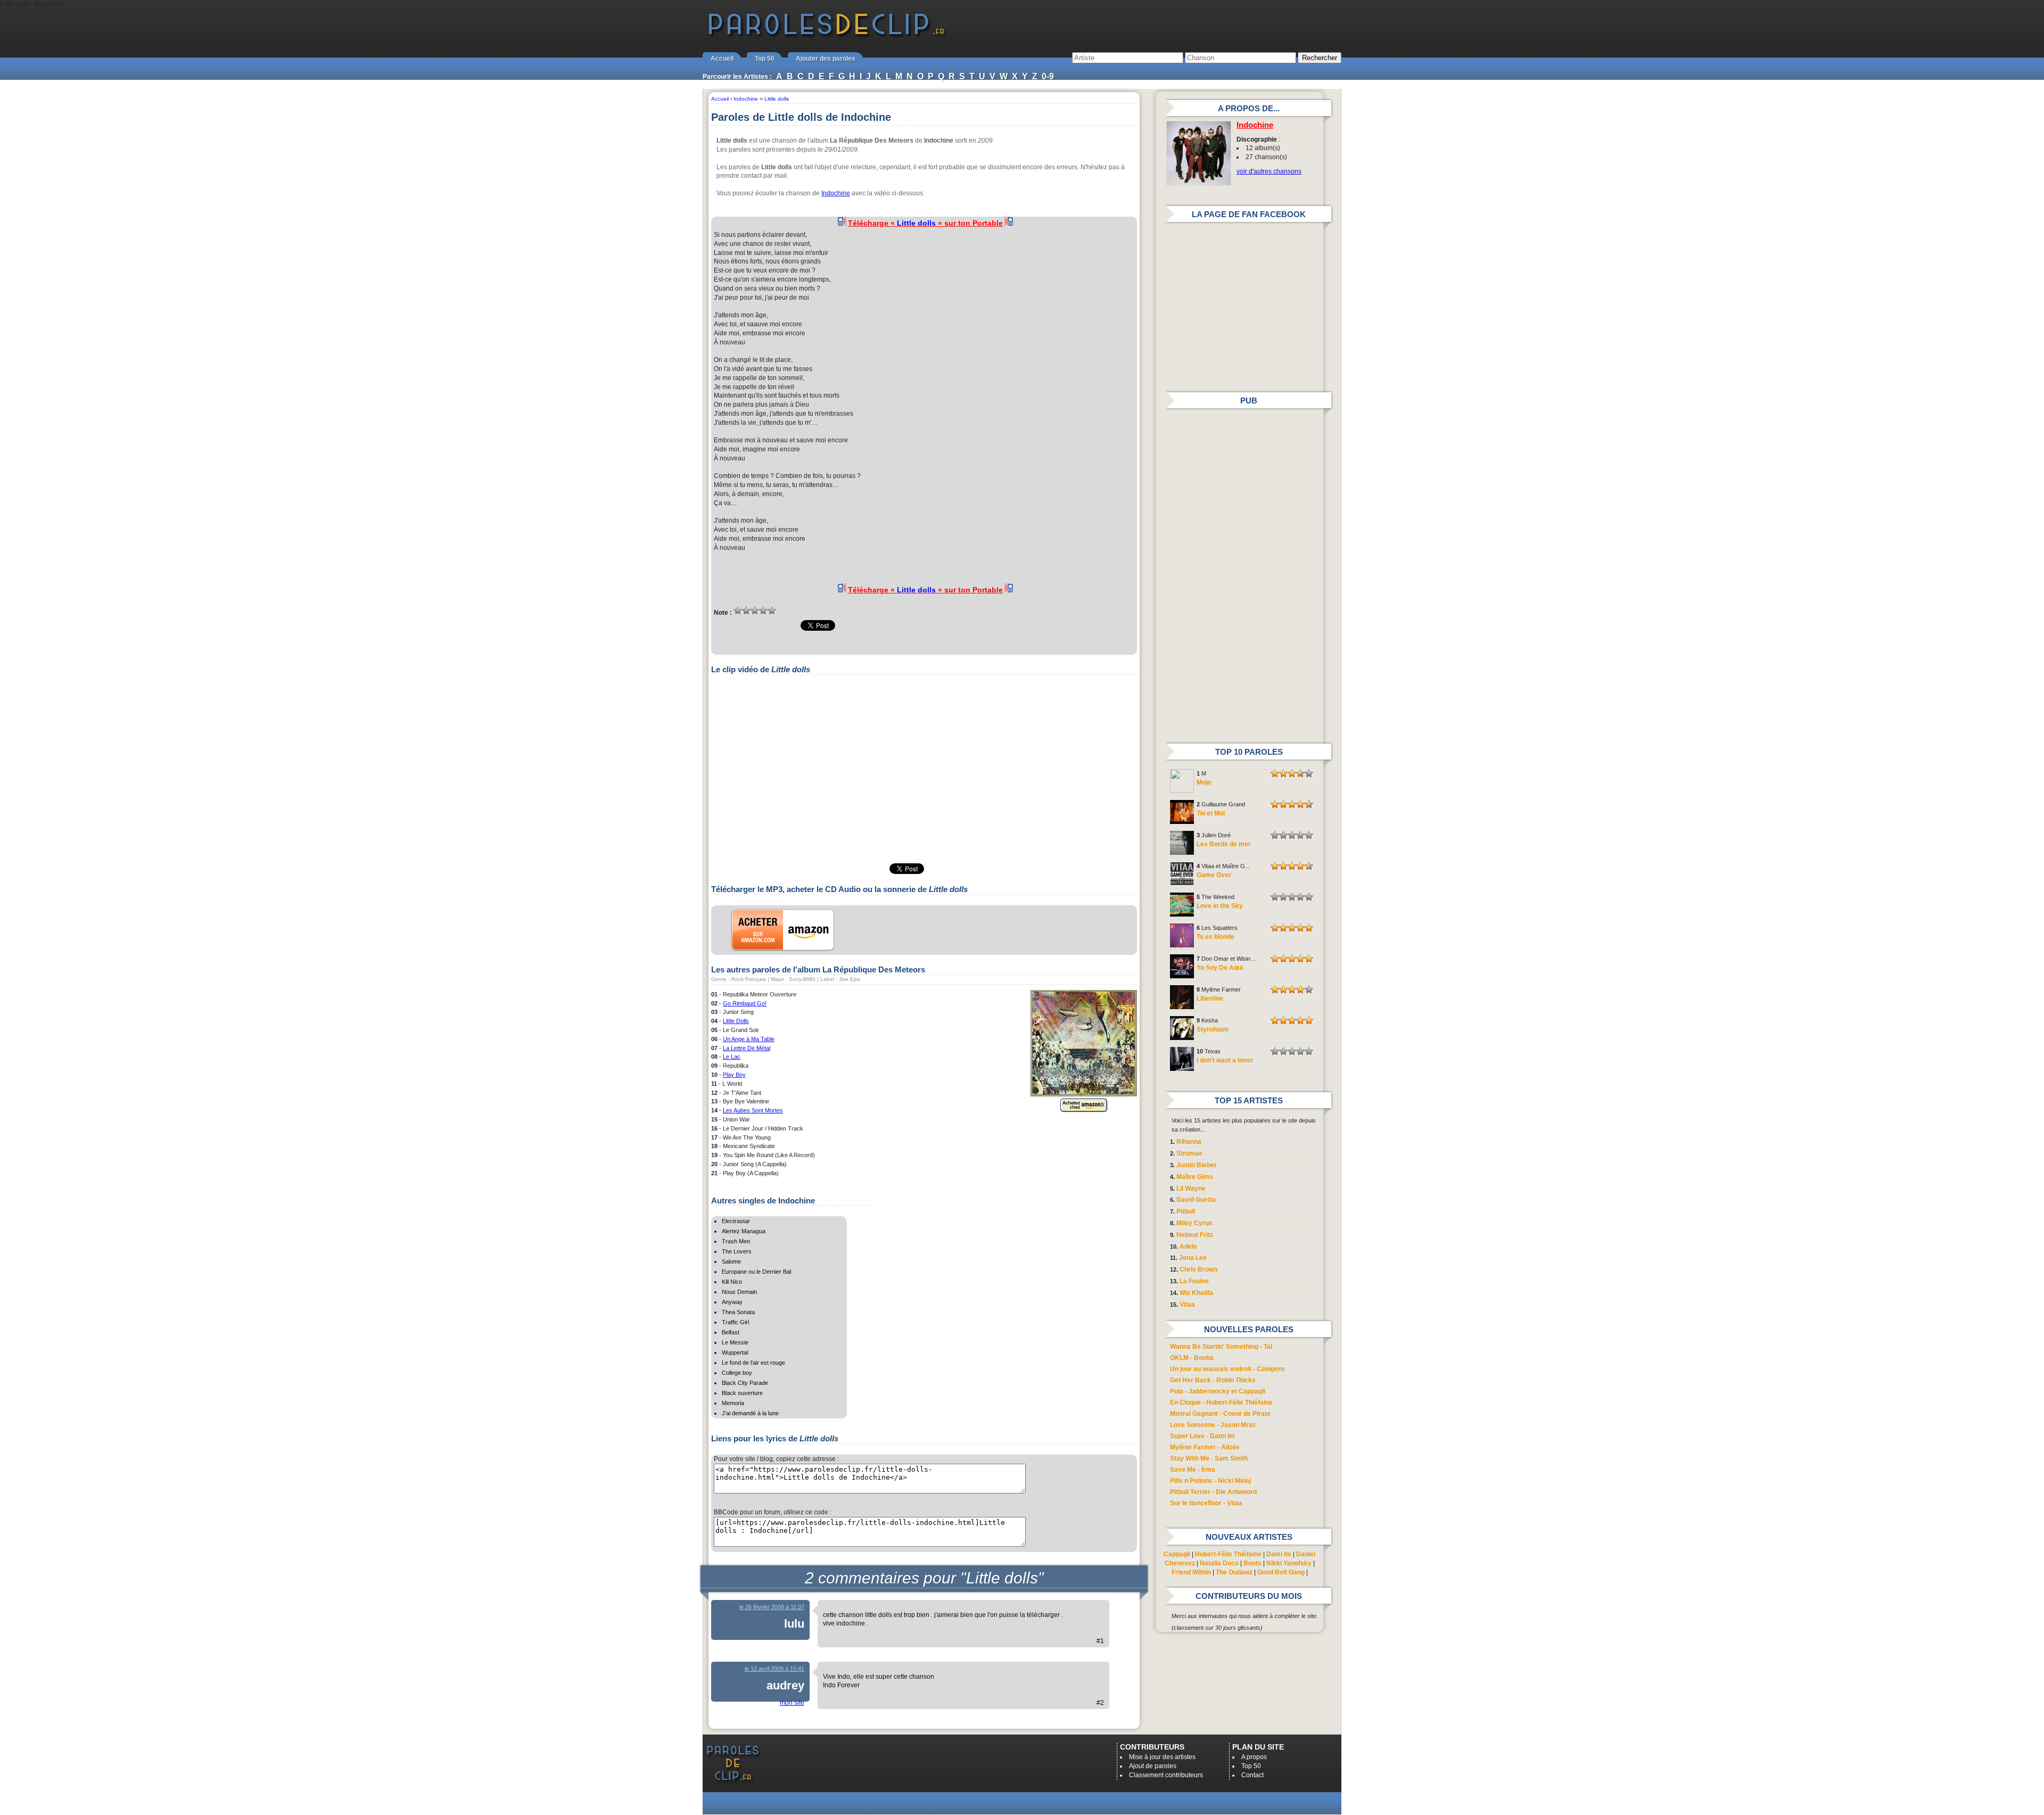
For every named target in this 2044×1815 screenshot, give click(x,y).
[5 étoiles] (772, 610)
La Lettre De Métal (747, 1048)
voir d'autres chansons (1269, 171)
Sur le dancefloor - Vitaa (1206, 1503)
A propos (1254, 1757)
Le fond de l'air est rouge (753, 1363)
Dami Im (1279, 1554)
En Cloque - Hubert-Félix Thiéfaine (1221, 1402)
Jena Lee (1193, 1258)
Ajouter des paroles (826, 59)
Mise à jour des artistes (1162, 1757)
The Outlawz (1234, 1572)
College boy (737, 1373)
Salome (731, 1261)
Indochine (836, 193)
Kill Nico (732, 1282)
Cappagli (1177, 1554)
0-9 (1048, 76)
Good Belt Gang (1281, 1572)
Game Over (1214, 875)
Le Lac (732, 1057)
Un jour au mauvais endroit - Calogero (1227, 1369)
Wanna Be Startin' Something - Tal (1221, 1347)
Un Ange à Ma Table (749, 1039)
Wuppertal (735, 1352)
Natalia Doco (1219, 1563)
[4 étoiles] (763, 610)
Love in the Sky (1220, 906)
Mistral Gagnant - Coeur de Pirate (1220, 1414)
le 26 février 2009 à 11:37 (772, 1607)
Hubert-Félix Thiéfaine (1228, 1554)
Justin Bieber (1197, 1165)
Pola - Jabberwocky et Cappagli (1218, 1391)
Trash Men (736, 1241)
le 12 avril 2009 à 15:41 (774, 1669)
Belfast (731, 1332)
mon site (792, 1703)
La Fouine (1194, 1281)
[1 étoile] (738, 610)
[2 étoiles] (746, 610)
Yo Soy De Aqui (1220, 968)
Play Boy (734, 1075)
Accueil (722, 59)
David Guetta (1196, 1200)
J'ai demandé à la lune (750, 1413)
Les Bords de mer (1224, 844)
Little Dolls (736, 1021)
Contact (1252, 1775)
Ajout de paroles (1153, 1766)
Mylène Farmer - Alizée (1205, 1447)
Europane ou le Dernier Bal (756, 1272)
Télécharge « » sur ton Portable (925, 223)
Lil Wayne (1191, 1189)
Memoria (733, 1403)
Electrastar (736, 1221)
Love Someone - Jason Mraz (1213, 1425)
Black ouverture (742, 1393)
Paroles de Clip (827, 36)
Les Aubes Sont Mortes (753, 1110)
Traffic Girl (735, 1322)
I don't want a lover (1225, 1060)
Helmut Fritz (1195, 1235)
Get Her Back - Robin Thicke (1213, 1380)
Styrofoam (1213, 1029)
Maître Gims (1195, 1177)
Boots (1252, 1563)
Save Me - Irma (1193, 1470)
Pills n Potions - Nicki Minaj (1210, 1481)
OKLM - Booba (1192, 1358)
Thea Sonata (738, 1312)
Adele (1188, 1247)
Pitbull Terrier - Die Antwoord (1213, 1492)
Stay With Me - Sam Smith (1209, 1458)
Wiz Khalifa (1196, 1293)
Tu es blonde (1215, 937)
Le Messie (735, 1342)
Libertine (1210, 999)
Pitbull (1186, 1211)
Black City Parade (745, 1383)
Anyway (732, 1302)
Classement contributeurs (1166, 1775)
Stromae (1189, 1153)
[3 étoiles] (755, 610)
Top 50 (765, 59)
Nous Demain (739, 1292)
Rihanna (1189, 1142)
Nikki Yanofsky (1289, 1563)
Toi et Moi (1211, 813)
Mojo (1204, 782)
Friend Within (1191, 1572)
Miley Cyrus (1194, 1223)
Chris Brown (1198, 1269)
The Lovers (737, 1251)
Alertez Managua (744, 1231)
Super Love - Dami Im (1202, 1436)
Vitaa (1187, 1305)
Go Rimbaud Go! (745, 1003)
